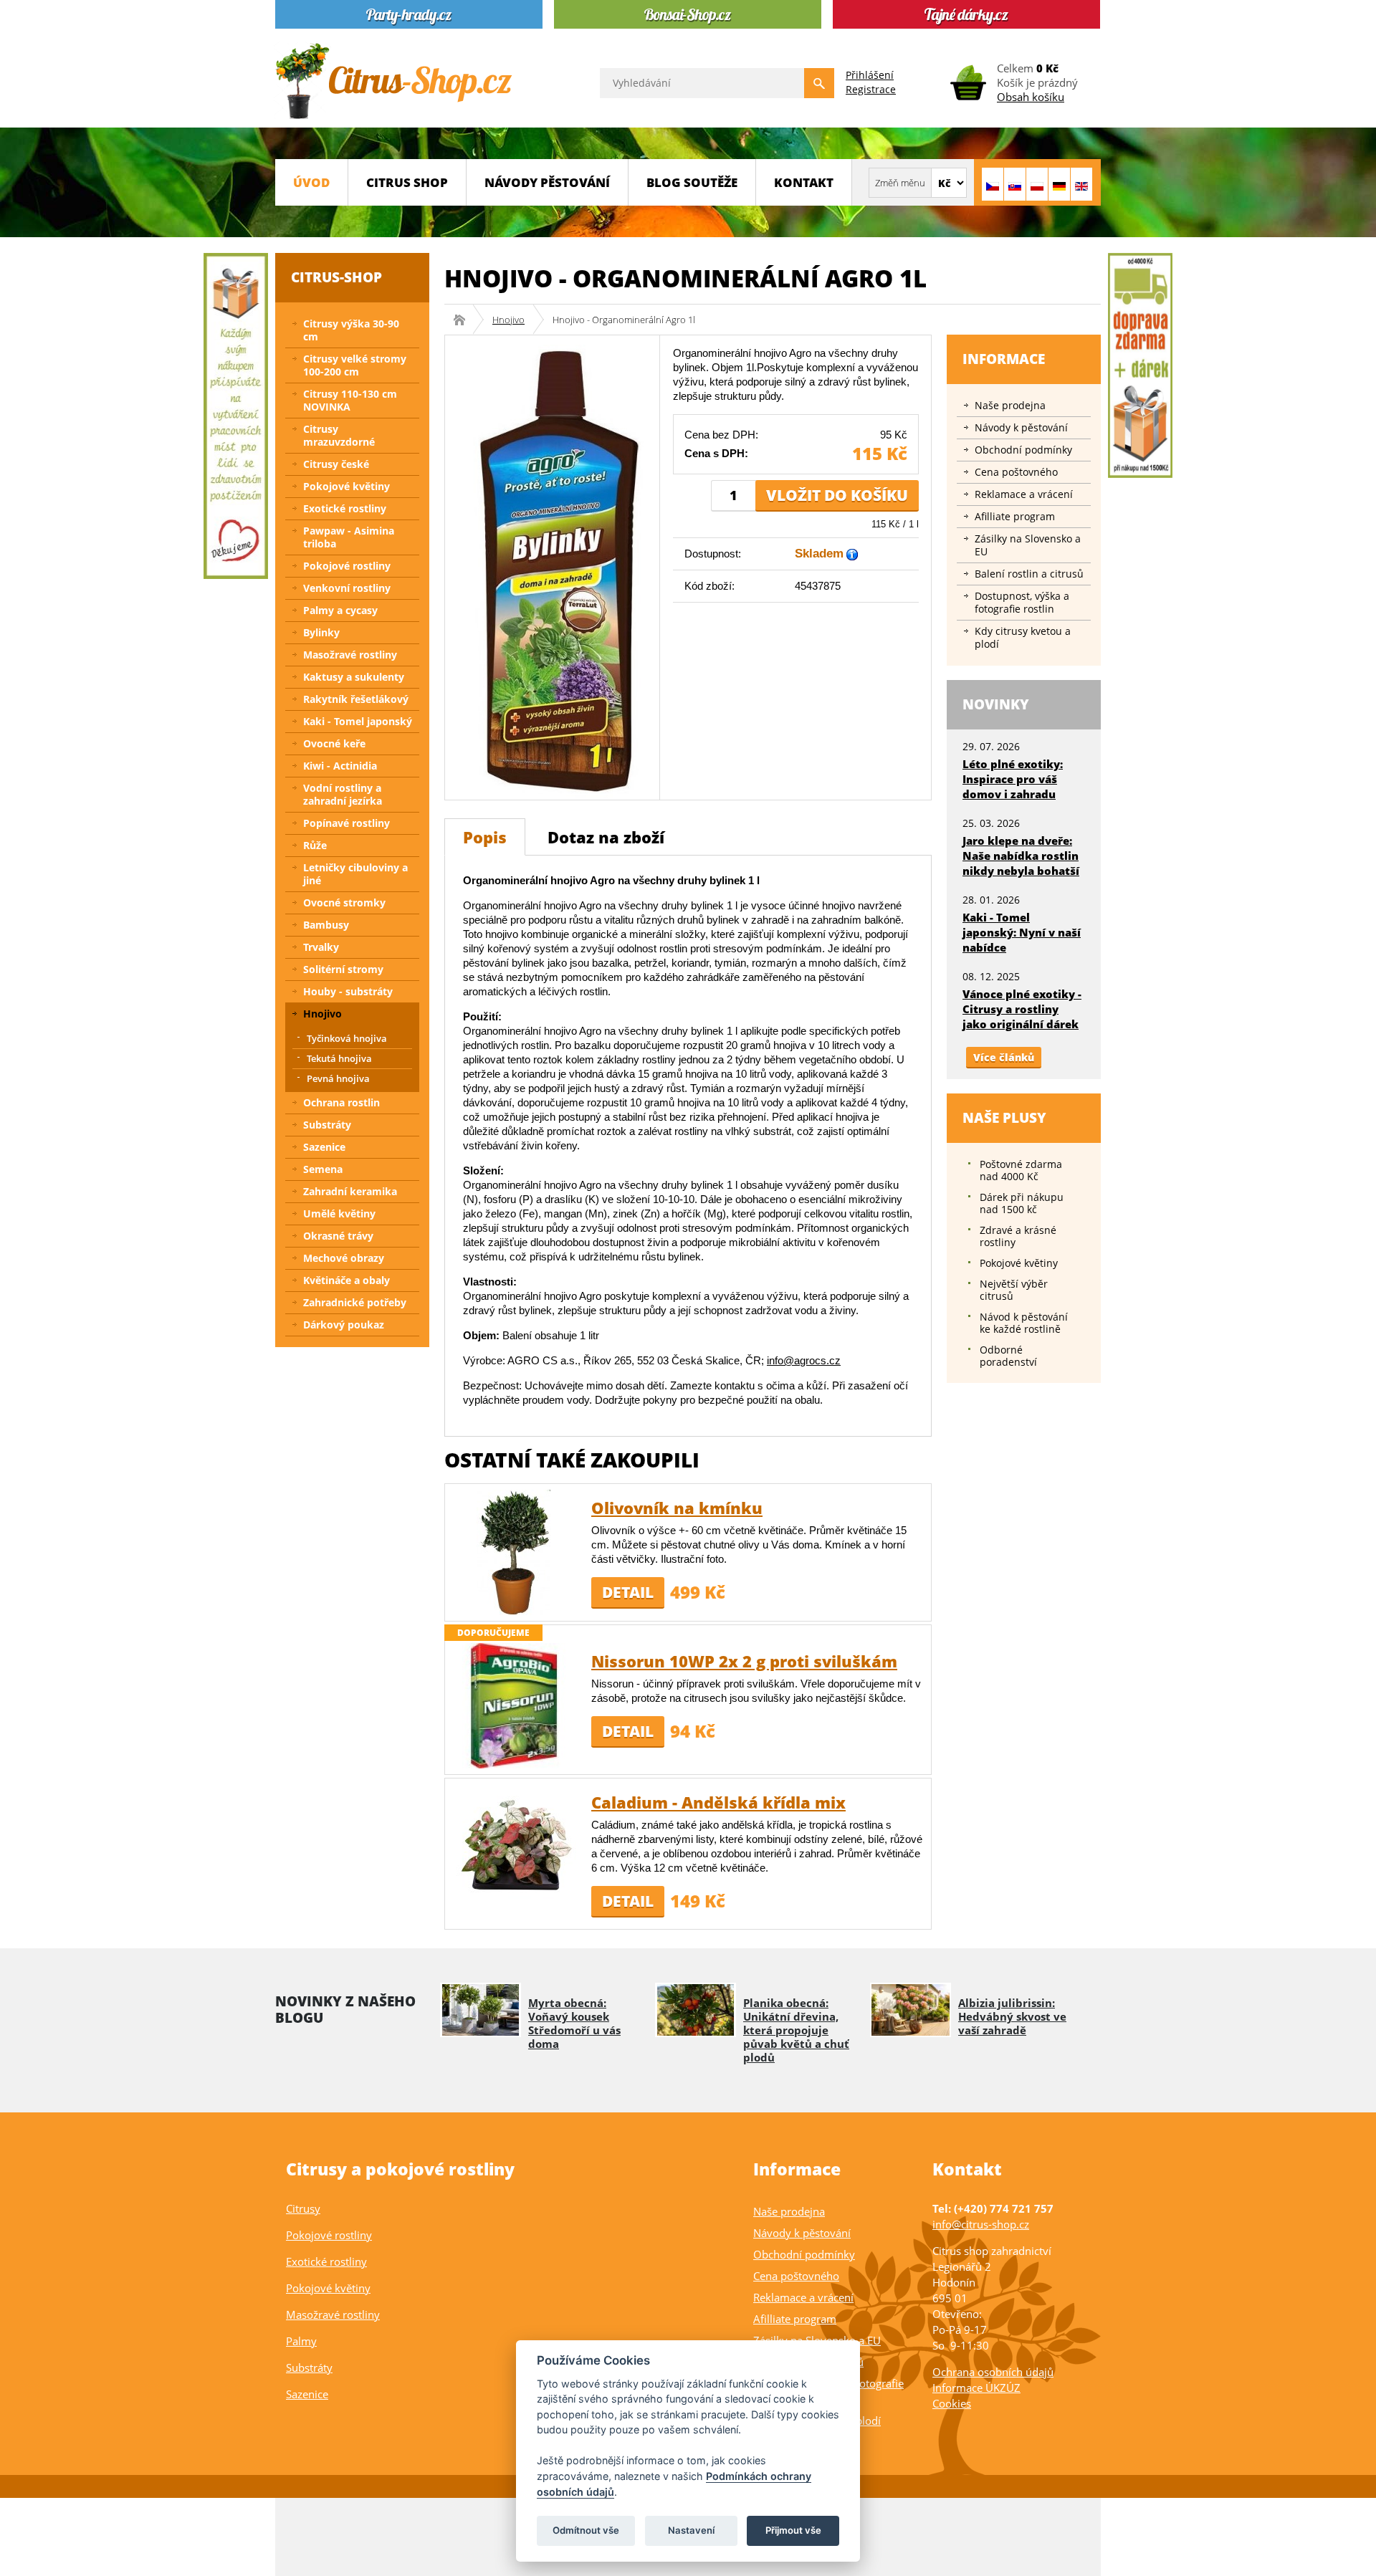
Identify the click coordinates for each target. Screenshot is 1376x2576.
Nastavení (691, 2530)
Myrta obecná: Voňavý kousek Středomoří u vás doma (574, 2023)
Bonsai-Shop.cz (464, 320)
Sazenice (324, 1147)
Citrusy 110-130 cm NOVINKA (350, 400)
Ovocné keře (334, 743)
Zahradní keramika (350, 1191)
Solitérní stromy (343, 969)
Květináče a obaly (347, 1280)
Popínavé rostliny (347, 823)
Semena (323, 1169)
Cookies (952, 2403)
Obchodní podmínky (1023, 450)
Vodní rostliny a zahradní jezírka (343, 794)
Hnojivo (508, 320)
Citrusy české (336, 464)
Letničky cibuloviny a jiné (355, 874)
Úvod (311, 182)
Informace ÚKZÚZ (976, 2388)
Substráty (327, 1125)
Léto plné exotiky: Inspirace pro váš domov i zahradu (1013, 779)
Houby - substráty (348, 991)
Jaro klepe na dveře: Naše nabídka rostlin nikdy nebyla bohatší (1021, 856)
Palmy (301, 2341)
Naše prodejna (1010, 405)
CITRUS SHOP (407, 182)
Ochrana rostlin (341, 1102)
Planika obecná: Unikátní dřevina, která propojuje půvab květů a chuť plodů (796, 2030)
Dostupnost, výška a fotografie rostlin (1022, 602)
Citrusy (303, 2208)
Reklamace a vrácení (1024, 494)
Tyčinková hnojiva (347, 1038)
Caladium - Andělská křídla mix (718, 1802)
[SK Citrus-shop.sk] (1015, 184)
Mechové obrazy (344, 1258)
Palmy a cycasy (340, 610)
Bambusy (326, 925)
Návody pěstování (547, 182)
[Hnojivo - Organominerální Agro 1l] (552, 566)
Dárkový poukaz (344, 1325)
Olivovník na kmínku (677, 1508)
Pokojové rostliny (347, 566)
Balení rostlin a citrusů (1029, 574)
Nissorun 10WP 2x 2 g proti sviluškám (744, 1661)
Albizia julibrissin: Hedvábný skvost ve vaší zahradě (1012, 2016)
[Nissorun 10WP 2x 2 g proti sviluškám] (513, 1704)
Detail (628, 1592)
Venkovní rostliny (347, 588)
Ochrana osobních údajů (993, 2372)
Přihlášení (870, 75)
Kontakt (804, 182)
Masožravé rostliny (350, 655)
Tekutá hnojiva (339, 1058)
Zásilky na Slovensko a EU (1028, 545)
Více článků (1004, 1057)
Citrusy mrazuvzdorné (339, 435)
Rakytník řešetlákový (356, 699)
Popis (485, 837)
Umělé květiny (339, 1213)
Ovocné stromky (344, 902)
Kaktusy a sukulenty (354, 677)
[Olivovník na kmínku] (513, 1551)
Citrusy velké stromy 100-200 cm (355, 365)
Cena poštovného (1016, 472)
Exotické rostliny (345, 508)
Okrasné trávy (338, 1236)
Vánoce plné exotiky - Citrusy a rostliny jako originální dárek (1022, 1009)
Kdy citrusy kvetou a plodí (1023, 637)
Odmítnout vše (586, 2530)
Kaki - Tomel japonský (358, 721)
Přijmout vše (793, 2530)
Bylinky (321, 632)
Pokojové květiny (347, 486)
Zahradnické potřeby (355, 1302)
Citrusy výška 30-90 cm (351, 330)
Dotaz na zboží (606, 837)
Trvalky (321, 947)
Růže (315, 845)
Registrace (871, 89)
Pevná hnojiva (338, 1078)
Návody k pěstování (1021, 427)
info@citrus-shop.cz (981, 2224)
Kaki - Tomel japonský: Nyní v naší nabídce (1022, 932)
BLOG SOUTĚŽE (692, 182)
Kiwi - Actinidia (340, 766)
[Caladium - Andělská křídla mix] (513, 1845)
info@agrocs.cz (804, 1360)
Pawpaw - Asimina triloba (349, 537)
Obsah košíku (1031, 97)
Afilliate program (1015, 516)
